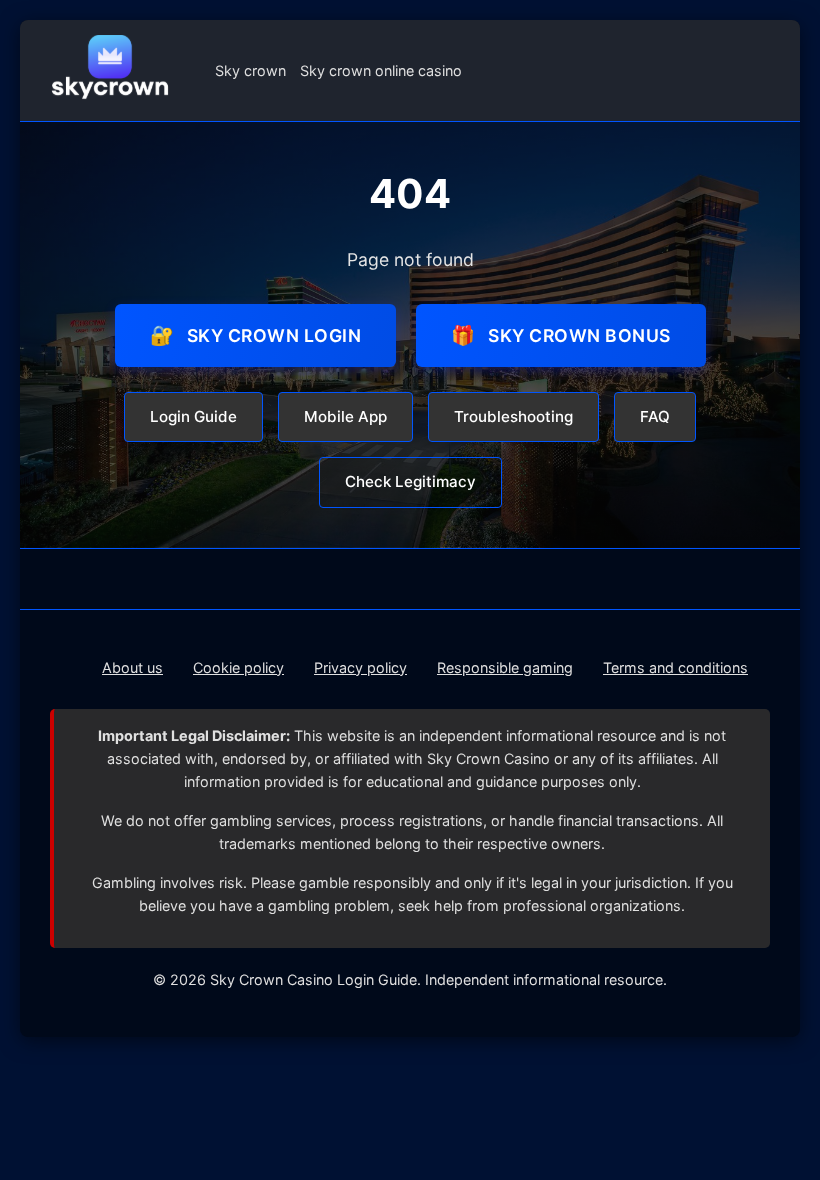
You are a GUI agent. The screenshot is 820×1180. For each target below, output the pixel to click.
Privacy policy (360, 667)
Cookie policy (238, 667)
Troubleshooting (513, 416)
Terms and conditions (675, 667)
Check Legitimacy (410, 481)
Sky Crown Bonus (561, 335)
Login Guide (193, 416)
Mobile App (345, 416)
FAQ (655, 416)
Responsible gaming (505, 667)
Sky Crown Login (256, 335)
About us (132, 667)
